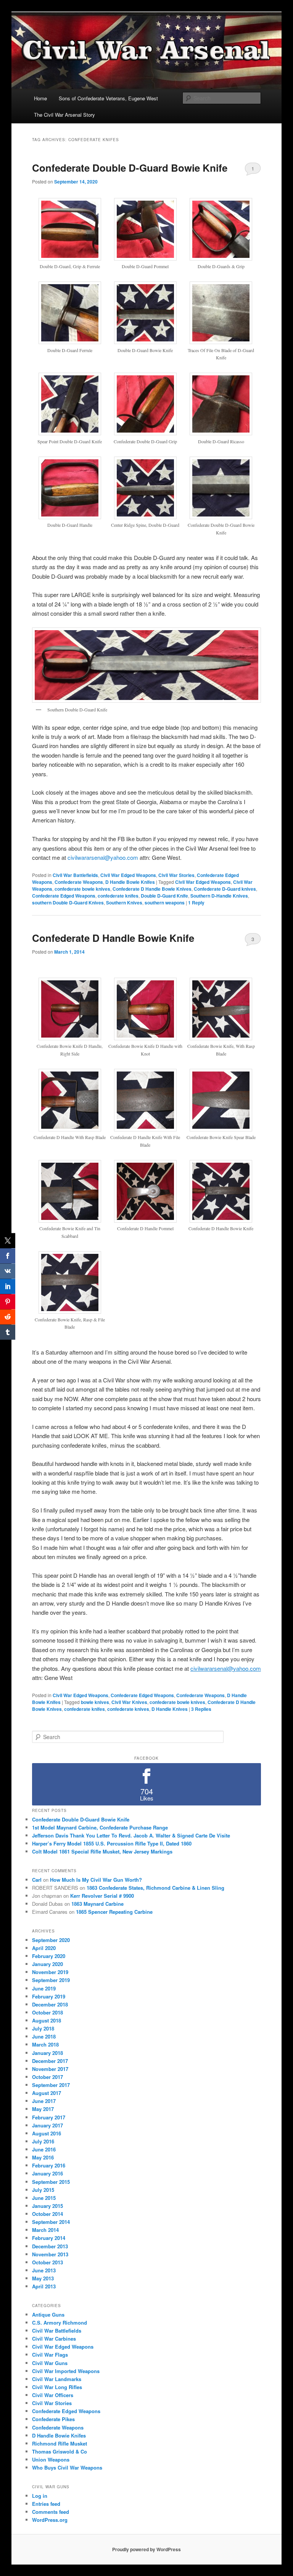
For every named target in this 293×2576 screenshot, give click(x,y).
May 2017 (43, 2109)
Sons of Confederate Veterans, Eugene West (108, 98)
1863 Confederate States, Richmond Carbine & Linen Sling (155, 1888)
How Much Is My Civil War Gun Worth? (96, 1880)
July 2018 (43, 2028)
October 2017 (47, 2077)
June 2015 (44, 2198)
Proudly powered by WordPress (146, 2549)
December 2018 (50, 2004)
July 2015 (43, 2190)
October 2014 (47, 2214)
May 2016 (43, 2157)
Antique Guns (48, 2315)
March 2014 (45, 2230)
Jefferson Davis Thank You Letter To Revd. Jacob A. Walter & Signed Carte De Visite (131, 1835)
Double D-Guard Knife (164, 896)
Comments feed (51, 2512)
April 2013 (44, 2286)
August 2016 (47, 2133)
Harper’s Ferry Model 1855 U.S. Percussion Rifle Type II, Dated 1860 (112, 1843)
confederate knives (128, 1709)
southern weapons (165, 903)
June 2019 (44, 1988)
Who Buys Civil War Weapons (67, 2467)
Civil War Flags (50, 2355)
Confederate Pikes (53, 2419)
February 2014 (49, 2238)
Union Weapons (51, 2459)
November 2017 (50, 2069)
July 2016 (43, 2141)
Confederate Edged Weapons (64, 896)
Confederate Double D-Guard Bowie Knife (130, 168)
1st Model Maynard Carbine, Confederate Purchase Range (100, 1827)
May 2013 (43, 2278)
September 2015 (51, 2182)
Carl (37, 1880)
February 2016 (49, 2165)
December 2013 (50, 2246)
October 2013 (47, 2262)
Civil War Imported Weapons (66, 2371)
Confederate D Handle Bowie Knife (113, 938)
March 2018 (45, 2044)
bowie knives (95, 1702)
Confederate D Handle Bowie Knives (152, 889)
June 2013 (44, 2270)
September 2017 (51, 2085)
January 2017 (47, 2125)
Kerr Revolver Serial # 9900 (102, 1896)
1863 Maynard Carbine (97, 1904)
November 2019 (50, 1972)
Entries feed (46, 2504)
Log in (40, 2496)
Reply (196, 903)
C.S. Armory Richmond (60, 2323)
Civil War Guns (50, 2363)
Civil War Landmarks (57, 2379)
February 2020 (49, 1956)
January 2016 (47, 2173)
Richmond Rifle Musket (60, 2443)
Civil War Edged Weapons (128, 875)
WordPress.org (50, 2520)
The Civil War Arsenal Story (64, 115)
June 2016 (44, 2149)
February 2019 (49, 1996)
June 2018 (44, 2036)
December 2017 (50, 2061)
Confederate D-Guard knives (225, 889)
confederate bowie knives (82, 889)
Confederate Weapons (79, 882)
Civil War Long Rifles (57, 2387)
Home (40, 98)
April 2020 (44, 1948)
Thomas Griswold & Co (60, 2451)
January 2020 (47, 1964)
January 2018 (47, 2053)
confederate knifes (118, 896)
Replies (201, 1709)
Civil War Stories (176, 875)
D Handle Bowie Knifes (130, 882)
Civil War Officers (53, 2395)
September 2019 (51, 1980)
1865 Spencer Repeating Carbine (114, 1912)
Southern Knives (124, 903)
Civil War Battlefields (75, 875)
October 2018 (47, 2012)
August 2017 (47, 2093)
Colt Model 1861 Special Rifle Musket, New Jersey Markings (102, 1851)
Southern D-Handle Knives (219, 896)
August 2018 (47, 2020)
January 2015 (47, 2206)
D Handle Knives (170, 1709)
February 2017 (49, 2117)
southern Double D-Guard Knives (68, 903)
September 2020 (51, 1940)
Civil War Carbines (54, 2339)
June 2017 (44, 2101)
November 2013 (50, 2254)
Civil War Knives (129, 1702)
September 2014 (51, 2222)
